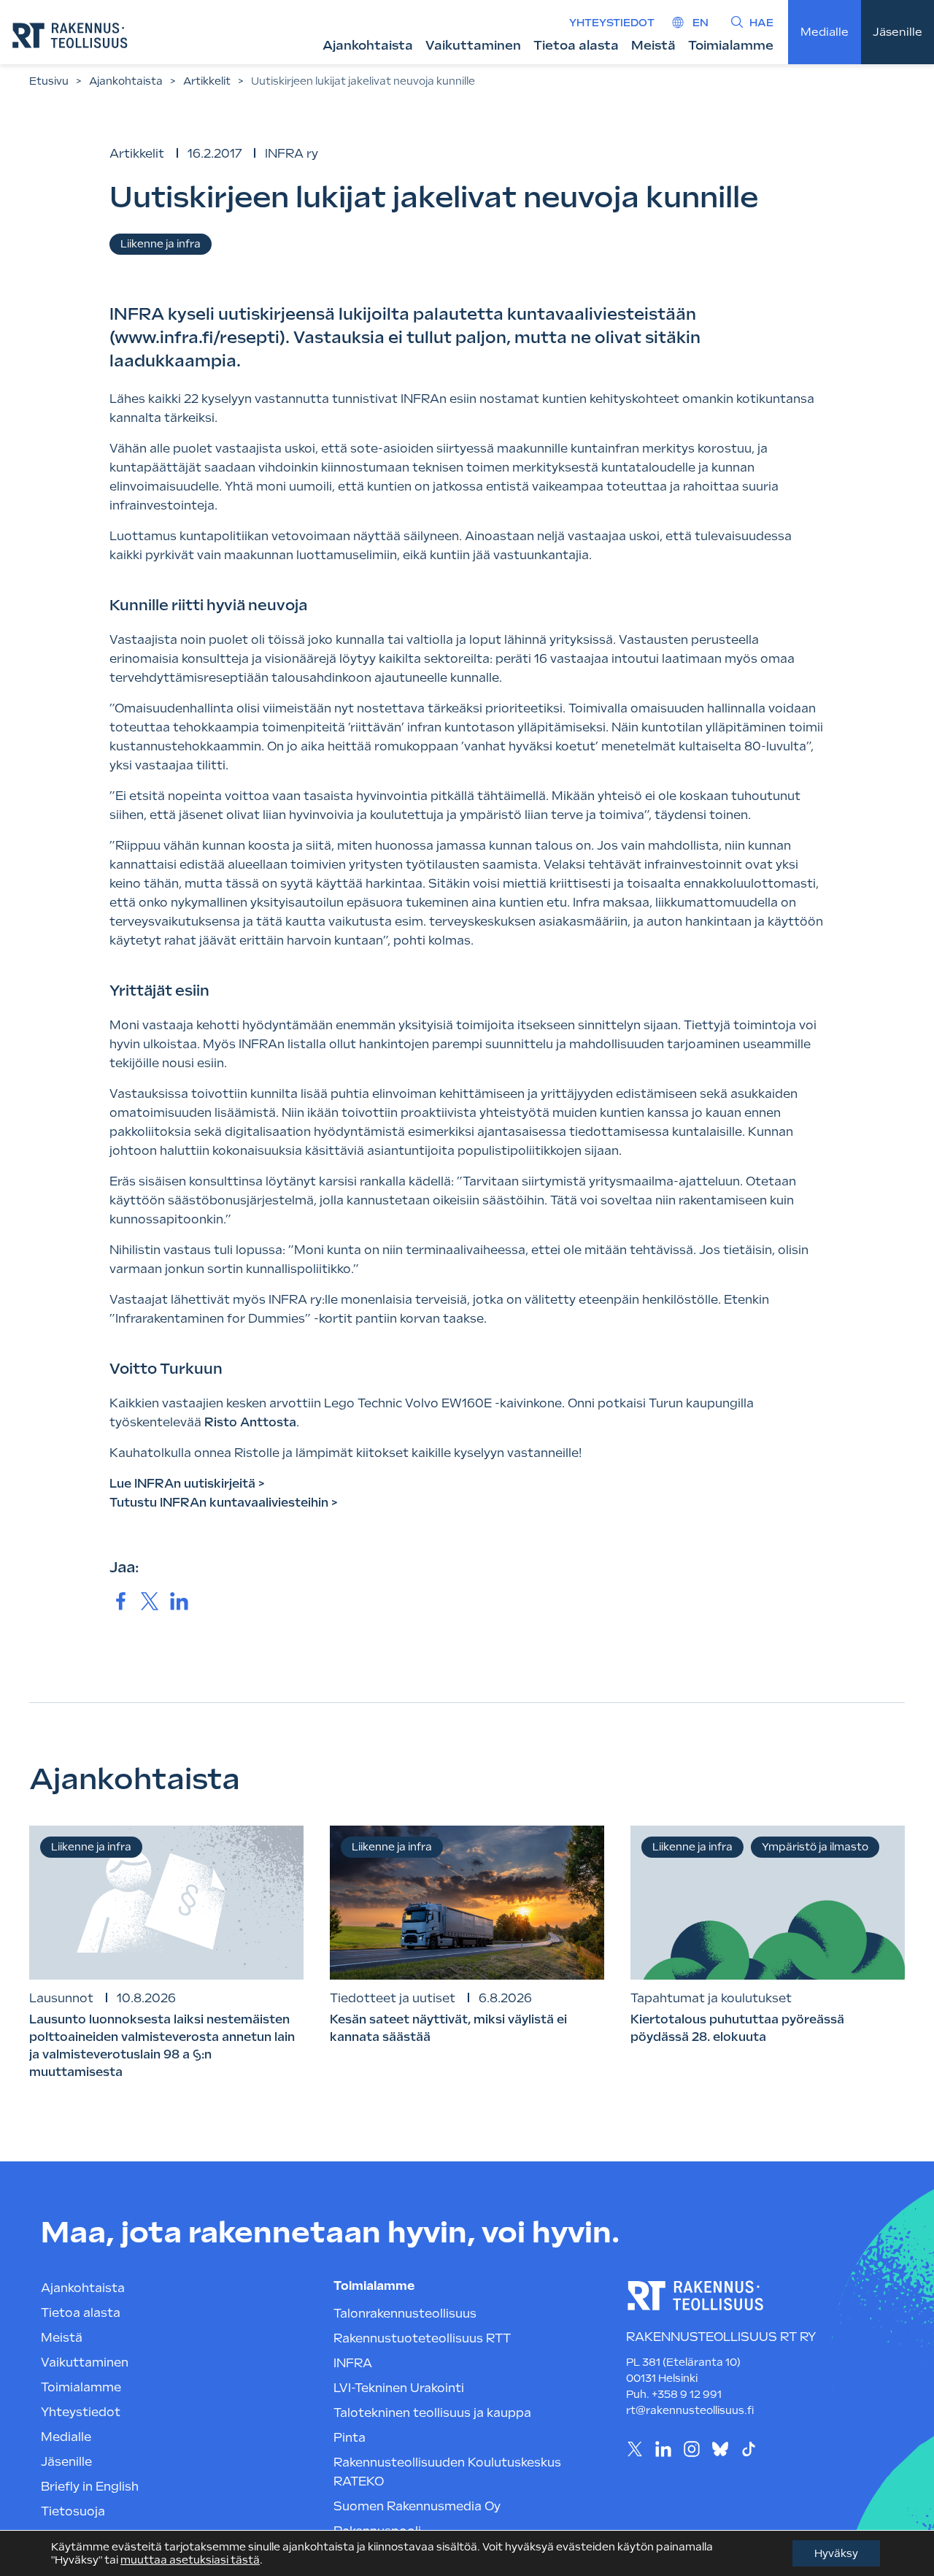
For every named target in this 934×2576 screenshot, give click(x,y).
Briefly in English (90, 2487)
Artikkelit (207, 81)
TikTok (748, 2449)
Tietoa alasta (576, 45)
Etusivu (49, 81)
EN (700, 23)
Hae (761, 23)
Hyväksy (836, 2553)
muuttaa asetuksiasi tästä (190, 2560)
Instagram (691, 2449)
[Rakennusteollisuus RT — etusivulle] (70, 35)
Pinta (350, 2438)
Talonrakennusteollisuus (405, 2314)
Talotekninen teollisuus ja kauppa (432, 2413)
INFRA (353, 2363)
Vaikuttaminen (473, 45)
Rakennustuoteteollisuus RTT (422, 2338)
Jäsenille (898, 32)
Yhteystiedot (612, 23)
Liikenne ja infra (161, 244)
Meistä (653, 45)
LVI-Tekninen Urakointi (399, 2388)
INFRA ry (292, 154)
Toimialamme (731, 45)
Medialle (825, 32)
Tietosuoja (73, 2511)
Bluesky (720, 2449)
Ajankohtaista (368, 45)
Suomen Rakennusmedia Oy (417, 2506)
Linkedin (663, 2449)
